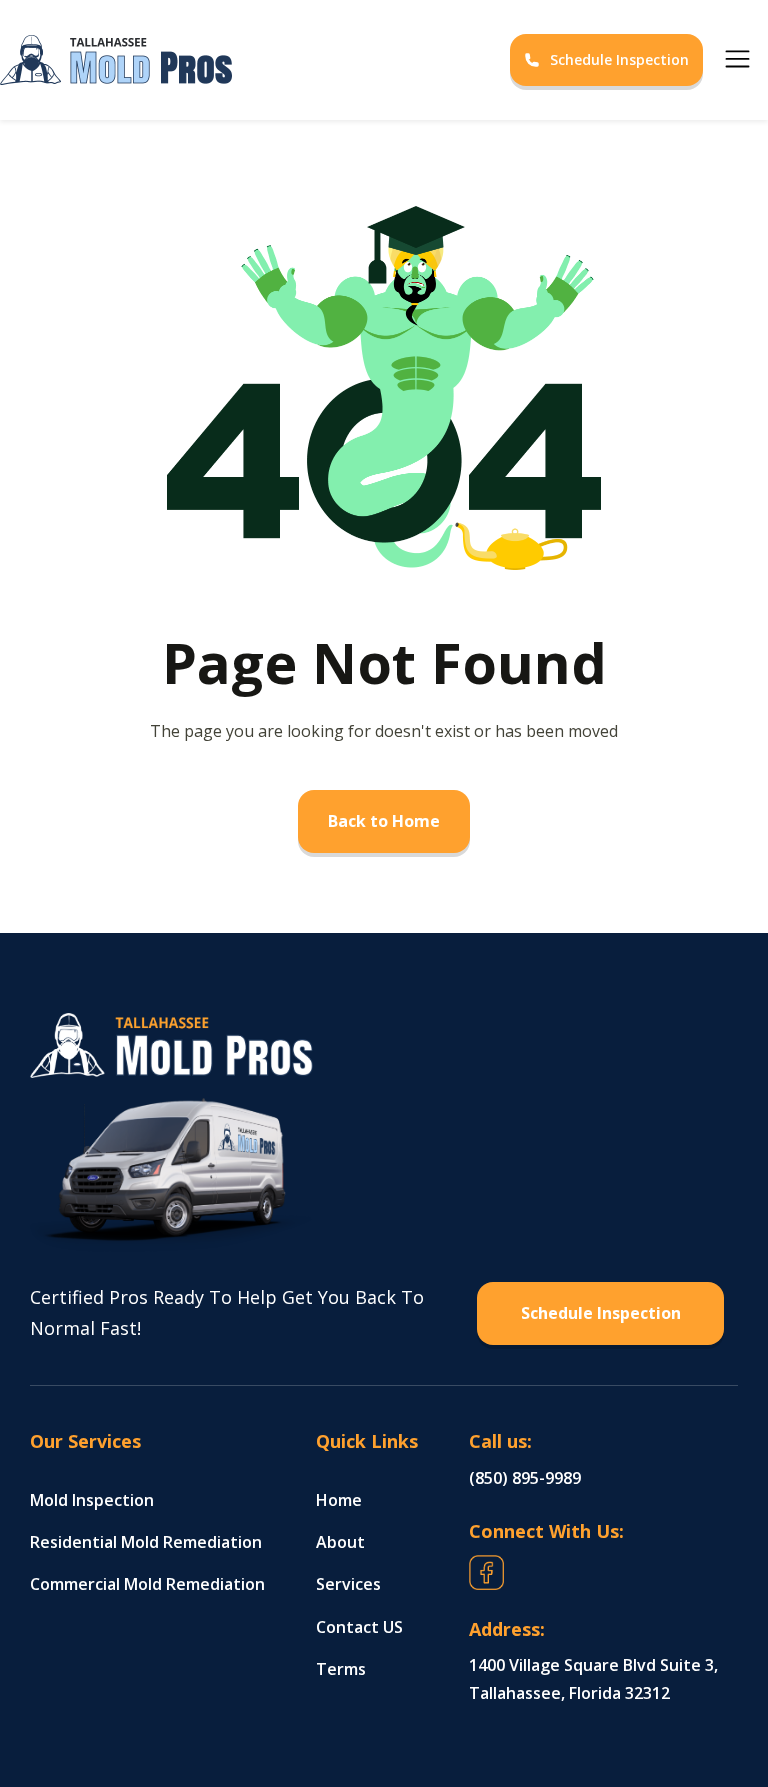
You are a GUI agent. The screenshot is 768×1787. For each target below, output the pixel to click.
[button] (737, 60)
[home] (353, 60)
